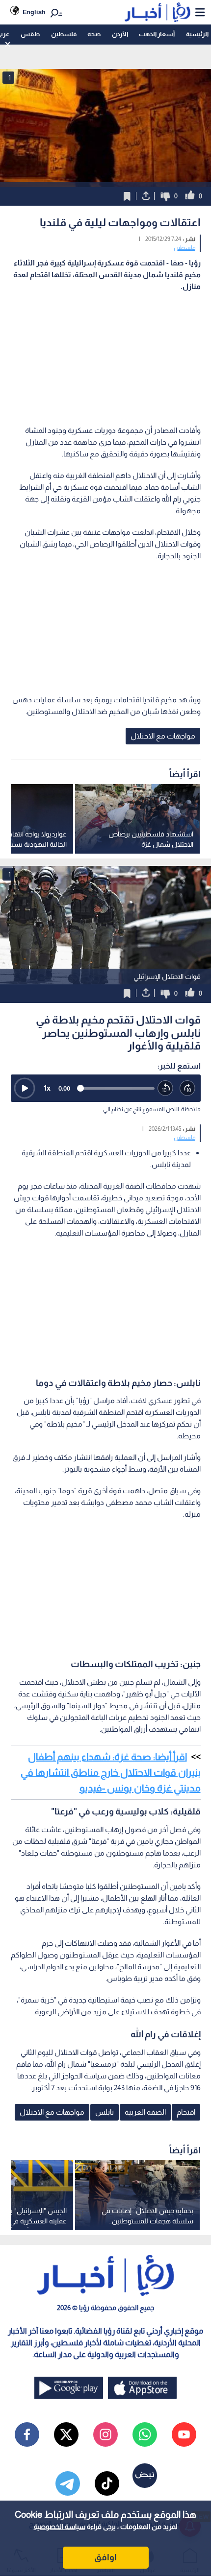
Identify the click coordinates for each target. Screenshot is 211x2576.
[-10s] (166, 1088)
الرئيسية (197, 34)
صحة (94, 34)
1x (47, 1088)
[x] (66, 2434)
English (34, 12)
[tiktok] (107, 2483)
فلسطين (64, 34)
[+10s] (188, 1088)
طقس (30, 34)
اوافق (105, 2557)
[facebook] (27, 2434)
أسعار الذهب (157, 34)
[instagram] (105, 2434)
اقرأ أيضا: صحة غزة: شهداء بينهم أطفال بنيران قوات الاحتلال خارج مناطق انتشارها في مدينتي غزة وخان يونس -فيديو (111, 1772)
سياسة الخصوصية (60, 2527)
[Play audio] (25, 1088)
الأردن (120, 34)
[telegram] (68, 2483)
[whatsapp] (145, 2434)
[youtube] (184, 2434)
